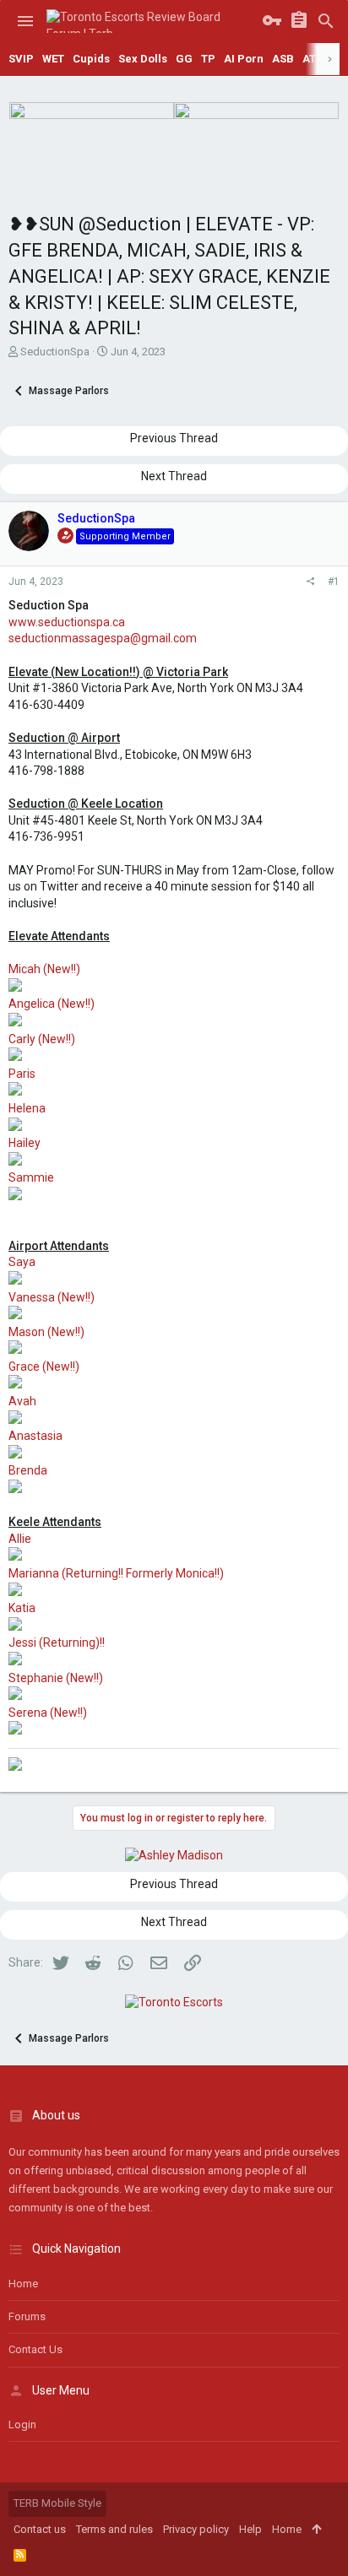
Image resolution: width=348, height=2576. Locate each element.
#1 (334, 582)
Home (23, 2284)
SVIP (21, 59)
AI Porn (244, 59)
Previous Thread (174, 438)
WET (53, 59)
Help (250, 2529)
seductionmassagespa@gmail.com (103, 638)
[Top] (316, 2530)
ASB (283, 59)
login (22, 2424)
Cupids (91, 59)
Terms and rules (114, 2529)
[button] (25, 21)
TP (208, 59)
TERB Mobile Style (57, 2503)
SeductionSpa (55, 352)
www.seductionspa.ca (67, 622)
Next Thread (174, 476)
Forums (27, 2316)
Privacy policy (196, 2529)
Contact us (35, 2349)
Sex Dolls (143, 59)
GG (184, 59)
